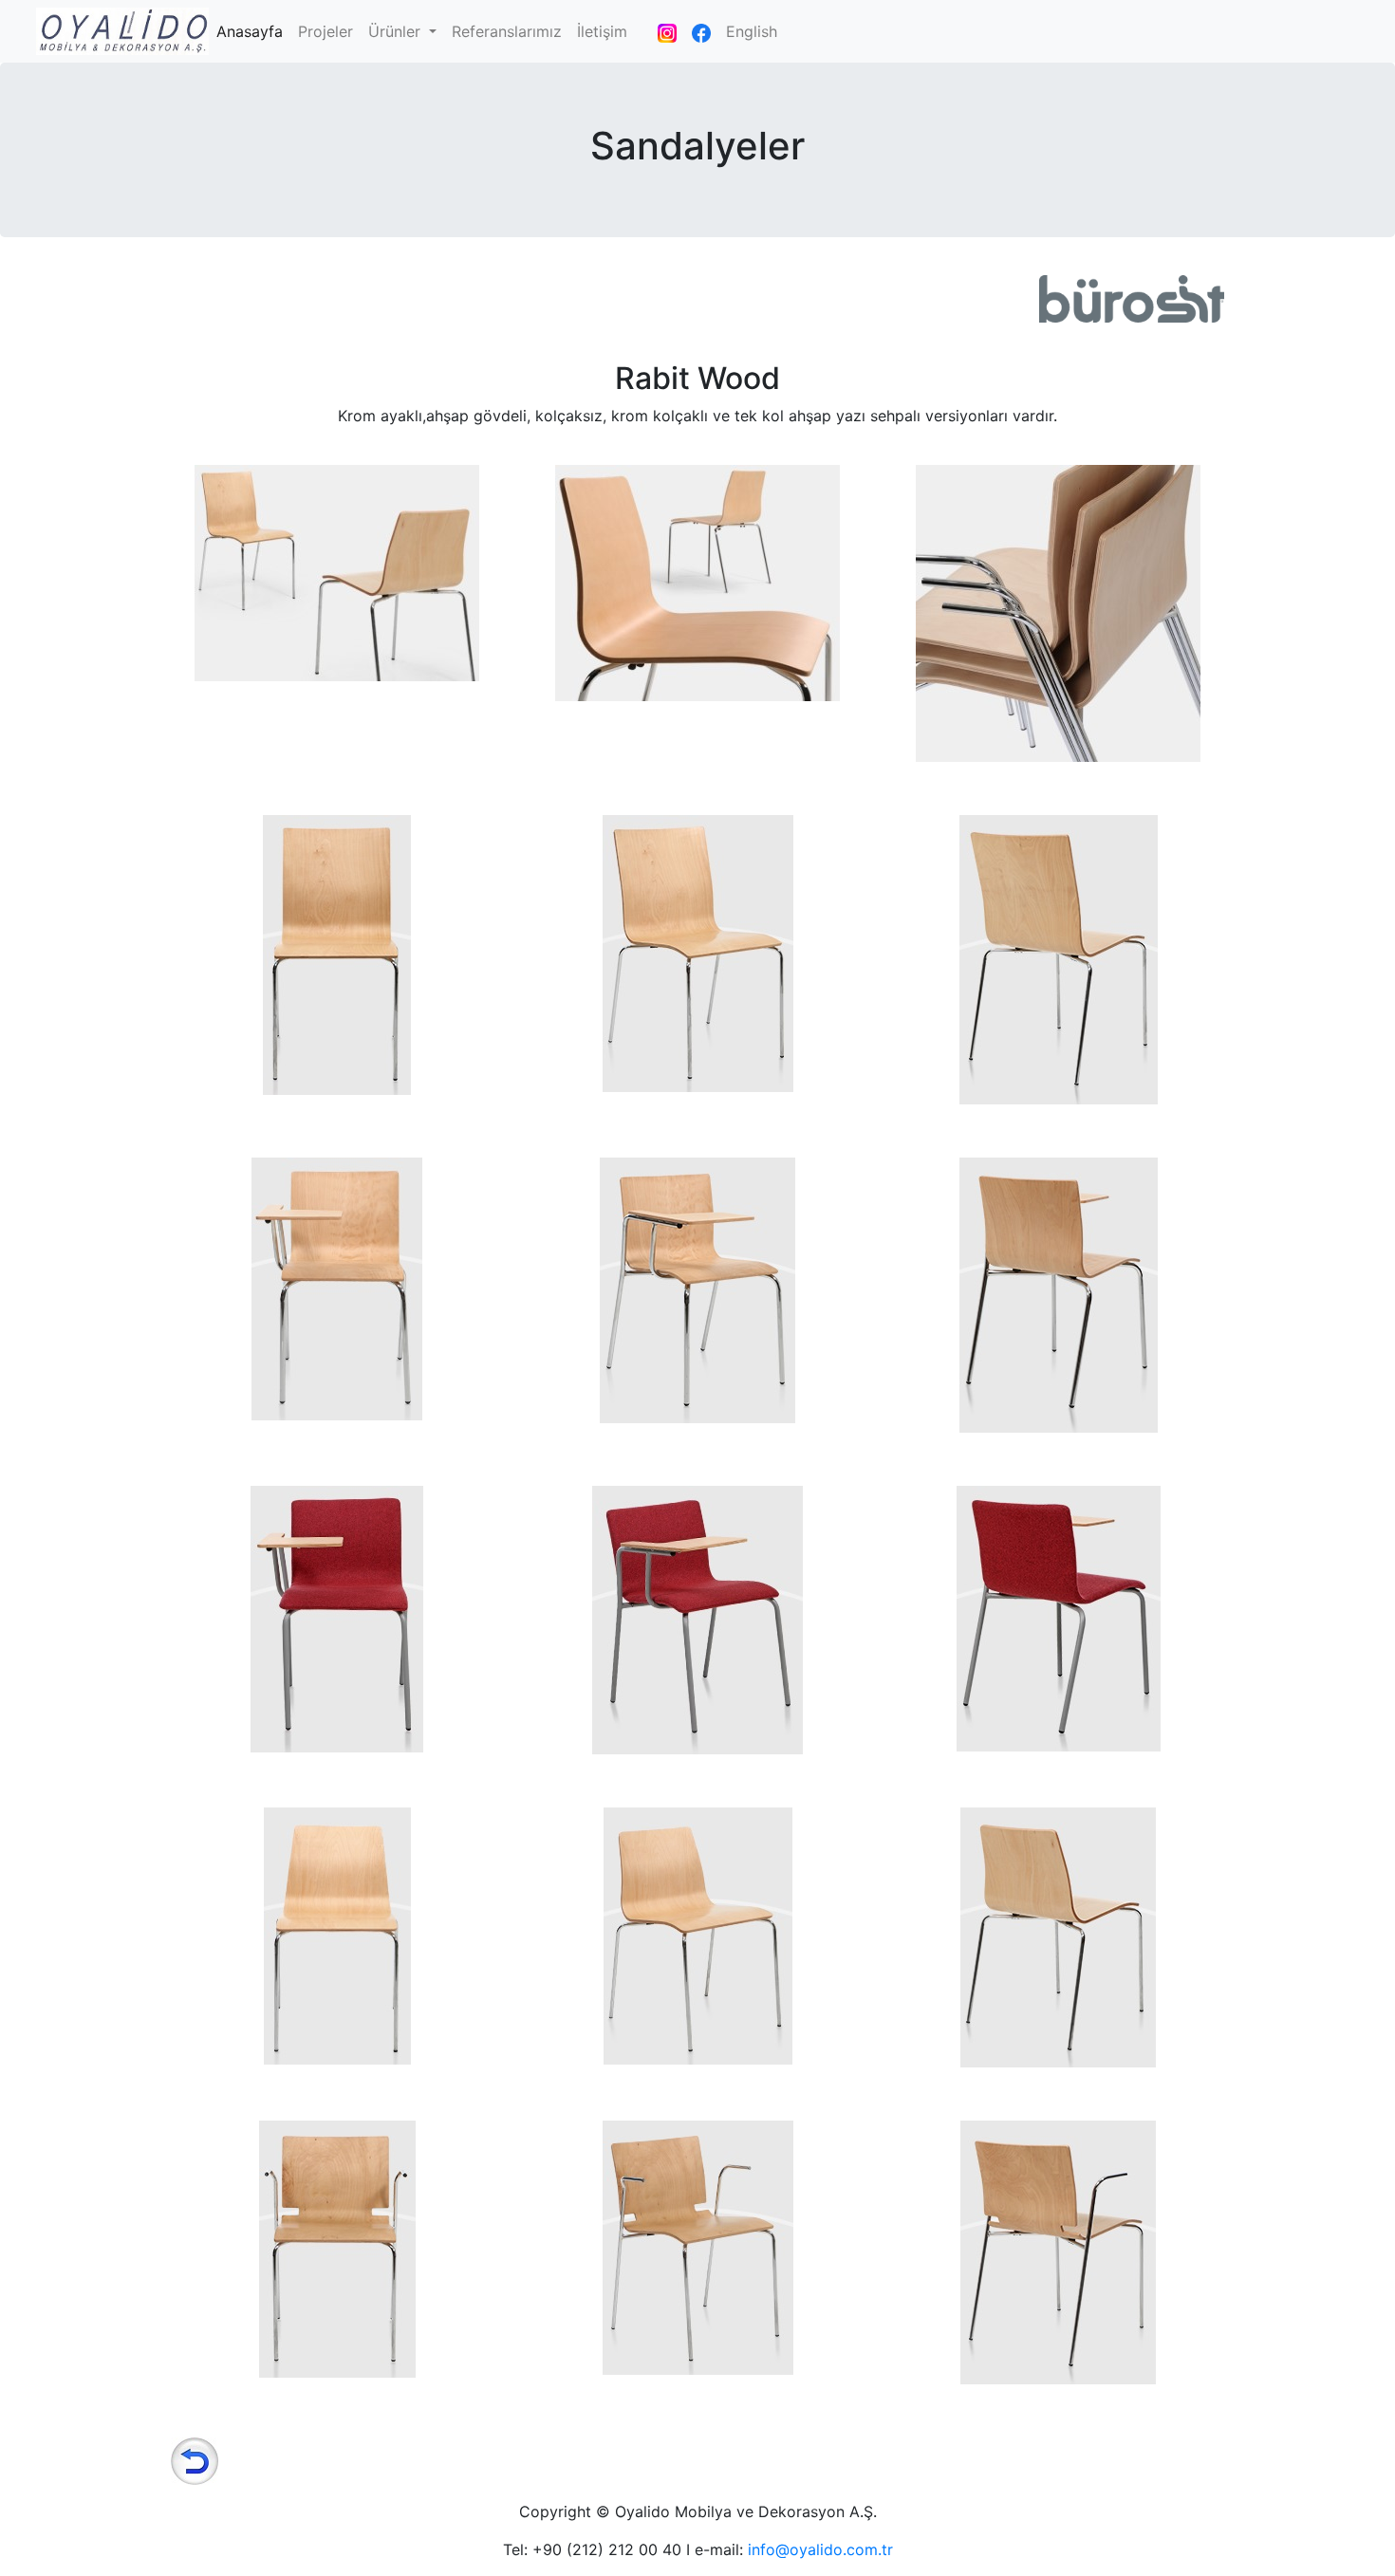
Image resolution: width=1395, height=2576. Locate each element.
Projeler (325, 31)
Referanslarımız (507, 31)
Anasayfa (253, 31)
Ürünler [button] (397, 31)
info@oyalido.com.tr (820, 2549)
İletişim (602, 31)
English (752, 31)
